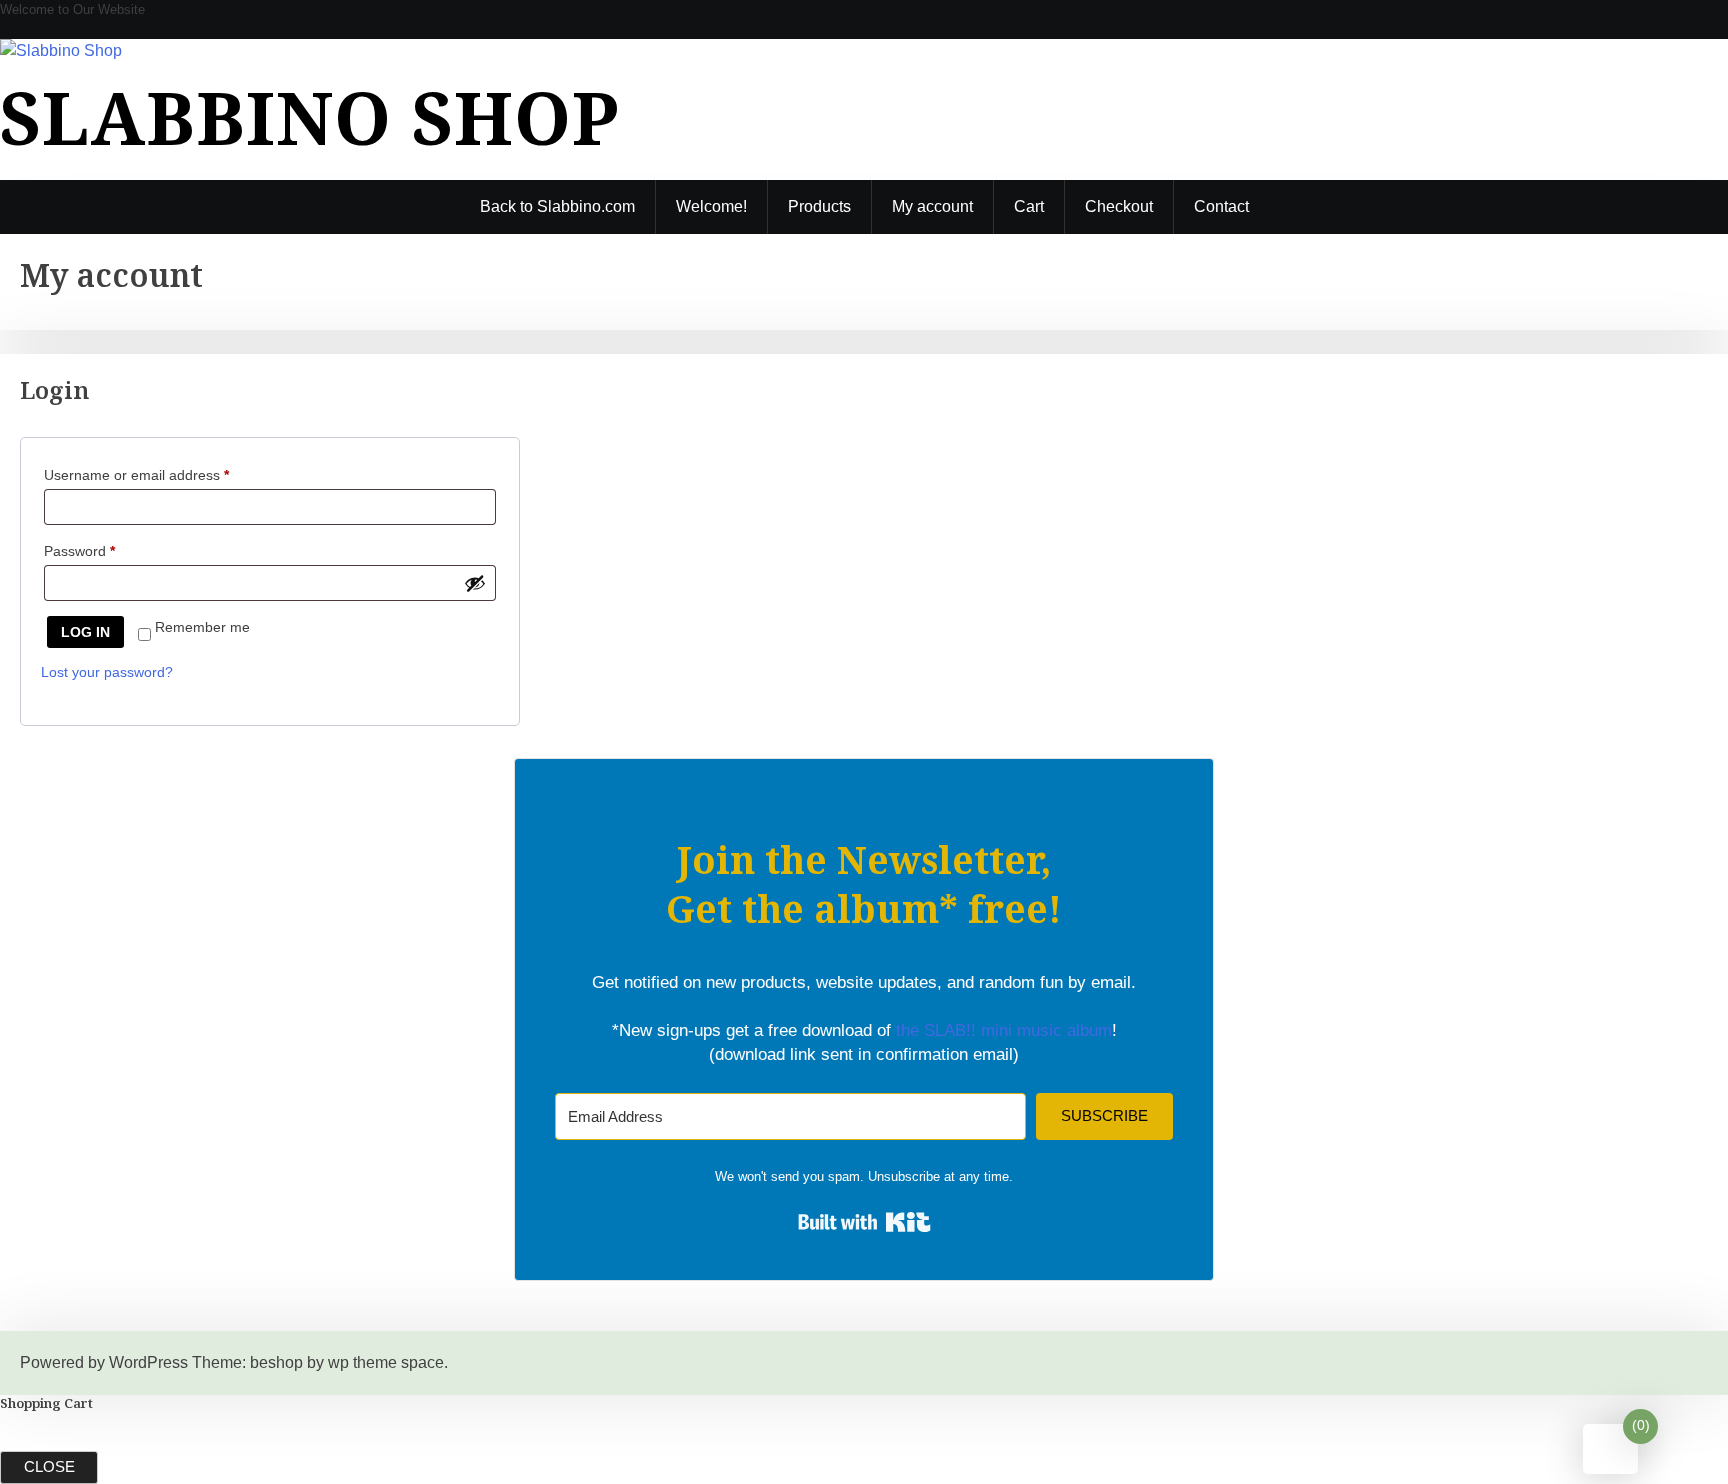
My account (932, 206)
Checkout (1119, 206)
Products (819, 206)
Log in (85, 632)
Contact (1221, 206)
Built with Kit (864, 1222)
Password (108, 550)
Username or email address (165, 474)
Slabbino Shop (309, 117)
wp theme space (386, 1362)
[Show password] (475, 583)
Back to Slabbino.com (557, 206)
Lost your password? (107, 672)
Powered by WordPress (104, 1362)
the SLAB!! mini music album (1004, 1030)
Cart (1029, 206)
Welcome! (711, 206)
